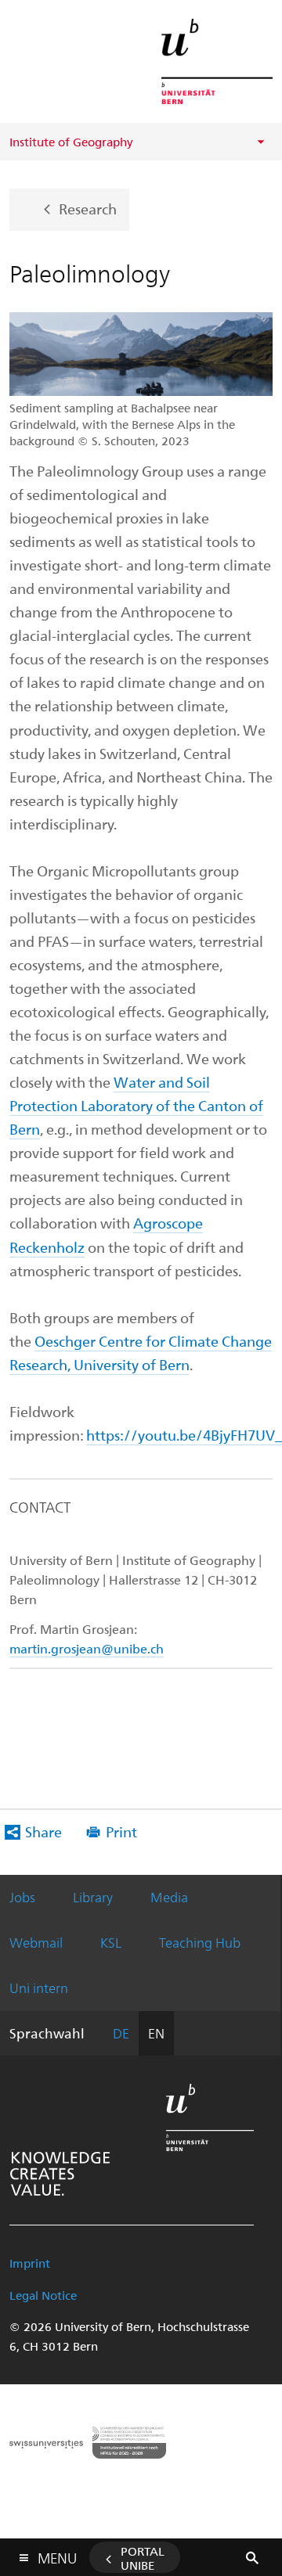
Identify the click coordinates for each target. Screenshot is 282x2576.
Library (93, 1897)
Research (88, 208)
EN (156, 2033)
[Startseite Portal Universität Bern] (217, 61)
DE (121, 2033)
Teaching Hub (200, 1942)
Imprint (30, 2263)
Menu (57, 2555)
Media (169, 1897)
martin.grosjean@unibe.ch (87, 1648)
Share (43, 1831)
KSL (111, 1942)
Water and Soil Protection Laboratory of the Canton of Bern (136, 1105)
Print (121, 1831)
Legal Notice (43, 2295)
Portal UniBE (143, 2558)
